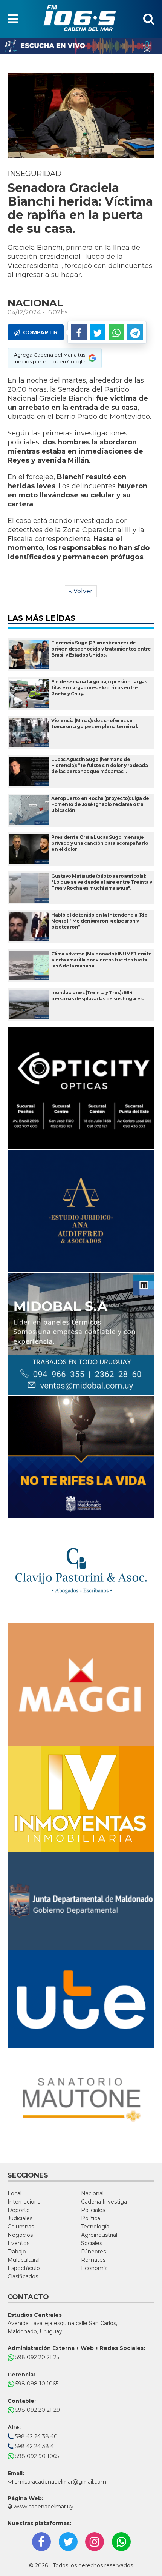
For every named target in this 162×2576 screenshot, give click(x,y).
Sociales (92, 2243)
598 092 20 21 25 (37, 2357)
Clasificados (23, 2276)
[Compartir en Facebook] (79, 332)
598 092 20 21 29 (37, 2410)
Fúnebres (93, 2252)
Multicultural (24, 2260)
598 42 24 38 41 (35, 2446)
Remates (93, 2260)
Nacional (92, 2193)
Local (15, 2193)
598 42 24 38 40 (36, 2436)
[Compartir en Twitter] (98, 332)
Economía (94, 2268)
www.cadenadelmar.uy (43, 2507)
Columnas (21, 2227)
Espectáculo (24, 2268)
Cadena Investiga (104, 2202)
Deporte (19, 2210)
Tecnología (95, 2227)
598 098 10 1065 (36, 2384)
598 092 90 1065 (36, 2456)
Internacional (25, 2202)
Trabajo (17, 2252)
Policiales (93, 2210)
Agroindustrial (99, 2235)
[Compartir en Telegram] (135, 332)
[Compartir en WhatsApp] (116, 332)
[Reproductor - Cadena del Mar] (81, 46)
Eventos (18, 2243)
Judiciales (20, 2218)
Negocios (20, 2235)
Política (91, 2218)
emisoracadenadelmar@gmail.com (60, 2482)
